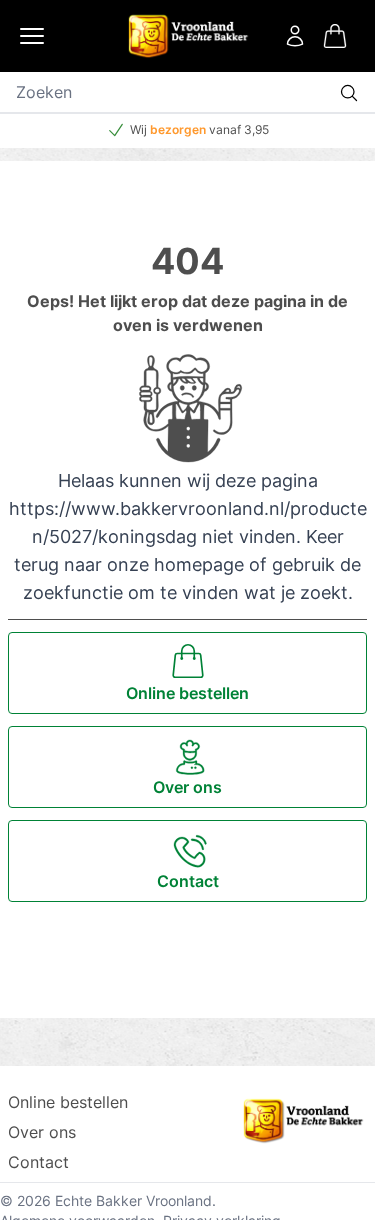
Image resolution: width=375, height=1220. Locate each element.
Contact (38, 1162)
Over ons (42, 1132)
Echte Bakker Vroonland (133, 1200)
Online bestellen (68, 1102)
